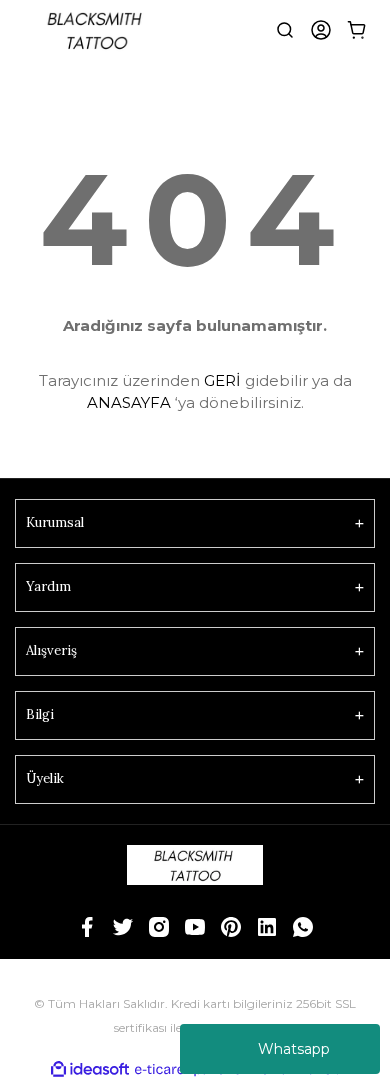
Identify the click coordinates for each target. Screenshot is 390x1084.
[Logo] (96, 30)
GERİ (222, 380)
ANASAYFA (129, 402)
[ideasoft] (90, 1069)
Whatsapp (294, 1049)
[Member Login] (321, 30)
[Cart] (357, 30)
